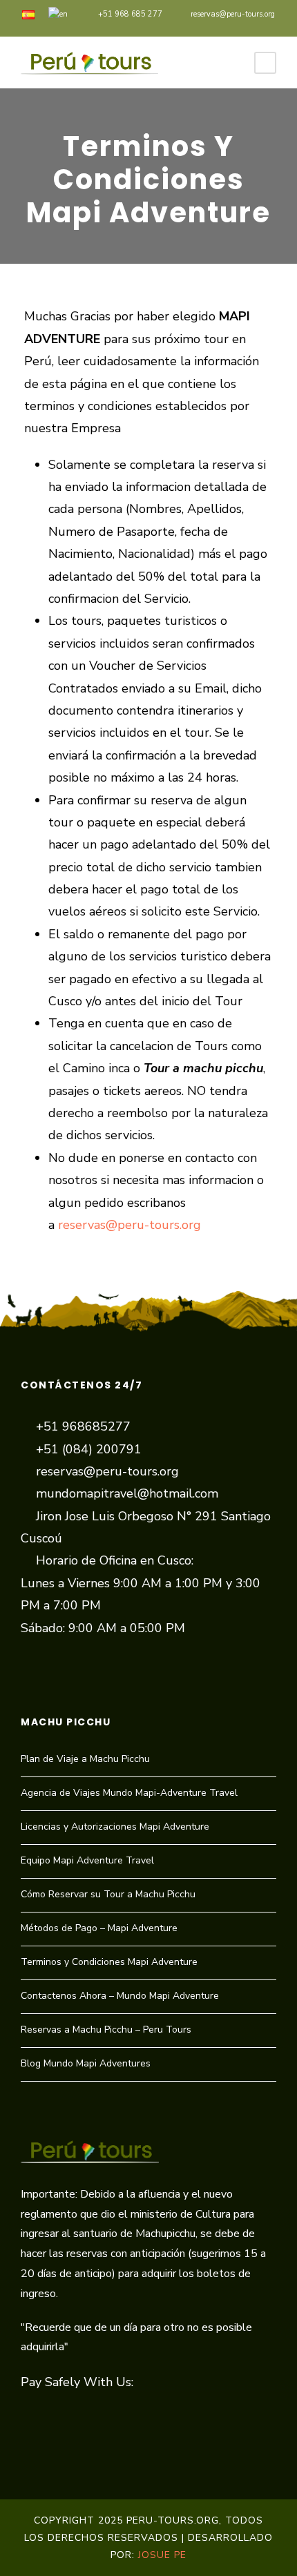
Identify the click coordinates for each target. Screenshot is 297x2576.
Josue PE (162, 2555)
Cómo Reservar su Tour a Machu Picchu (108, 1894)
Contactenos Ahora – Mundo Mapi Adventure (120, 1996)
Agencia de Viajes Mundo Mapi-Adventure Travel (129, 1793)
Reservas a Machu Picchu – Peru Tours (106, 2030)
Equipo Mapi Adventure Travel (87, 1860)
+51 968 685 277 (130, 14)
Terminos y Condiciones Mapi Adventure (109, 1962)
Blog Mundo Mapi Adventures (86, 2063)
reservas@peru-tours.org (233, 14)
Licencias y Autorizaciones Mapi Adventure (115, 1827)
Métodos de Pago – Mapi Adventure (99, 1928)
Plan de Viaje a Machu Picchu (85, 1759)
